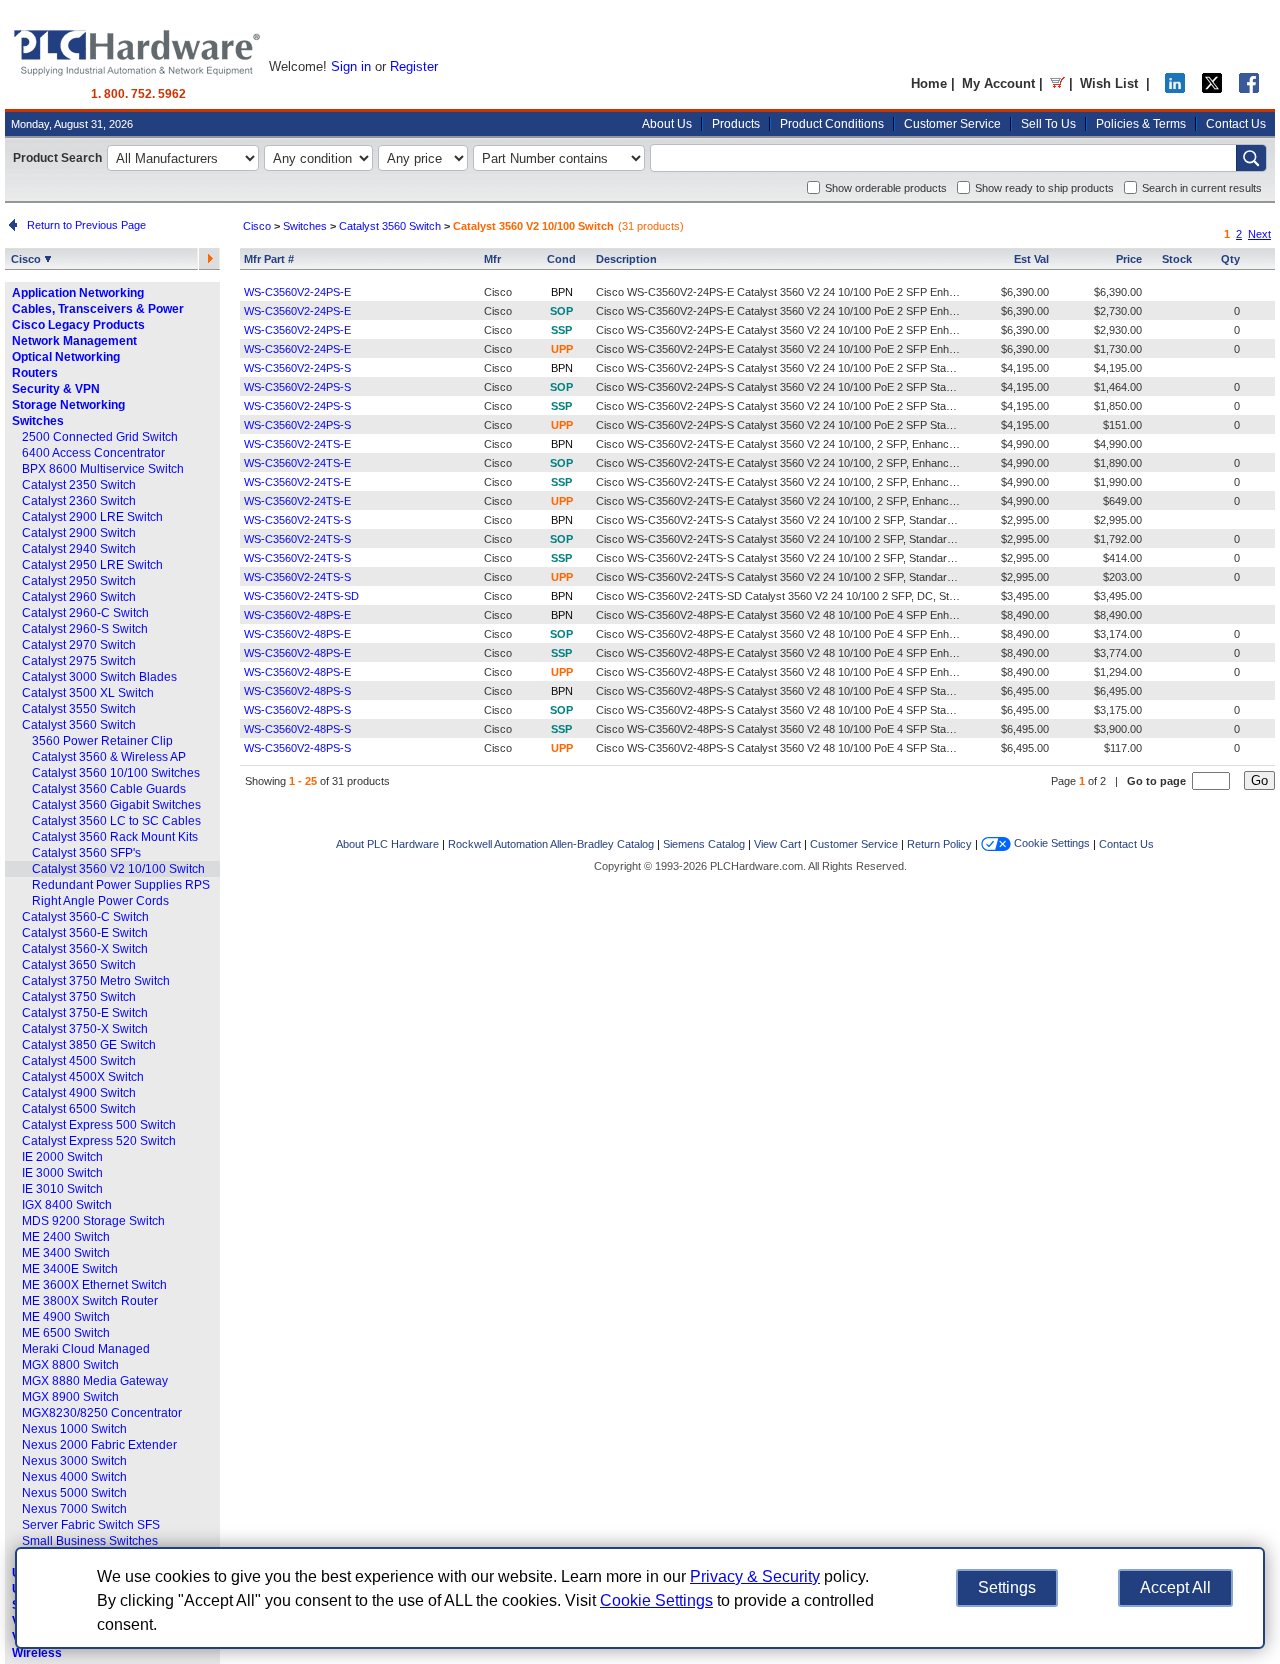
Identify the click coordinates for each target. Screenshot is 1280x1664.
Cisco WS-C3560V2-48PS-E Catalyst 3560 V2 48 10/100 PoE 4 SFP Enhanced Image (804, 615)
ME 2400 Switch (66, 1237)
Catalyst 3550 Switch (79, 709)
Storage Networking (68, 405)
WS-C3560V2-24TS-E (297, 444)
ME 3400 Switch (66, 1253)
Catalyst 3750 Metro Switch (96, 981)
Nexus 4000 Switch (74, 1477)
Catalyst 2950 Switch (79, 581)
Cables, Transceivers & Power (98, 309)
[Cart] (1057, 83)
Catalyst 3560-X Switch (85, 949)
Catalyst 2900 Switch (79, 533)
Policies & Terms (1141, 124)
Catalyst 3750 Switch (79, 997)
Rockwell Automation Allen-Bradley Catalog (551, 844)
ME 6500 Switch (66, 1333)
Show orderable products (886, 188)
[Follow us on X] (1212, 88)
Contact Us (1236, 124)
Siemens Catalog (704, 844)
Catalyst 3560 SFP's (86, 853)
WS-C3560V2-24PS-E (297, 292)
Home (929, 83)
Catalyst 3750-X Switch (85, 1029)
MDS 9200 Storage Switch (93, 1221)
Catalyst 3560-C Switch (85, 917)
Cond (561, 259)
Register (414, 66)
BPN (562, 292)
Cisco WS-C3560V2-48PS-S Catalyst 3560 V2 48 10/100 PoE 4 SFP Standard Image (801, 691)
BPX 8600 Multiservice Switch (103, 469)
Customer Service (952, 124)
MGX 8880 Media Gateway (95, 1381)
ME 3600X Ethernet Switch (94, 1285)
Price (1129, 259)
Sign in (351, 66)
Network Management (74, 341)
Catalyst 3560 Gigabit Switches (116, 805)
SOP (561, 311)
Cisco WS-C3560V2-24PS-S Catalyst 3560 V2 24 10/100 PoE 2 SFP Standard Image (801, 368)
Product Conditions (832, 124)
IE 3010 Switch (62, 1189)
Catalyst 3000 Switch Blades (99, 677)
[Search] (1251, 158)
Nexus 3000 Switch (74, 1461)
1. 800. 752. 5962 (138, 94)
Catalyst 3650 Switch (79, 965)
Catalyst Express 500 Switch (99, 1125)
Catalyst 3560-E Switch (85, 933)
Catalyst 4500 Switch (79, 1061)
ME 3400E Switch (70, 1269)
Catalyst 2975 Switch (79, 661)
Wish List (1109, 83)
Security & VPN (56, 389)
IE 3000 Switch (62, 1173)
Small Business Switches (90, 1541)
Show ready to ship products (1044, 188)
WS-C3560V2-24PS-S (297, 368)
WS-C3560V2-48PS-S (297, 691)
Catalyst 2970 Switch (79, 645)
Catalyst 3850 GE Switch (89, 1045)
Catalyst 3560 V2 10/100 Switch (118, 869)
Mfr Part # (269, 259)
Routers (35, 373)
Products (736, 124)
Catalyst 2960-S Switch (85, 629)
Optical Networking (66, 357)
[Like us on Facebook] (1249, 88)
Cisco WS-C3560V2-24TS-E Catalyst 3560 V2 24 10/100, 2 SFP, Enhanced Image (795, 444)
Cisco (27, 259)
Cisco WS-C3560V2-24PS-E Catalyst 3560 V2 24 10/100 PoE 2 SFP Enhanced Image (804, 292)
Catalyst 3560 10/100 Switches (116, 773)
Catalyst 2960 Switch (79, 597)
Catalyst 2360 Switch (79, 501)
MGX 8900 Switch (70, 1397)
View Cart (777, 844)
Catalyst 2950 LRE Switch (92, 565)
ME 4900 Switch (66, 1317)
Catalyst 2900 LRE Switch (92, 517)
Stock (1177, 259)
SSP (561, 330)
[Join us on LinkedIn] (1175, 88)
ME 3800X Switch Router (90, 1301)
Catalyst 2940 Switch (79, 549)
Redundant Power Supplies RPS (121, 885)
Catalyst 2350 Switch (79, 485)
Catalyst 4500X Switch (83, 1077)
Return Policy (939, 844)
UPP (562, 349)
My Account (998, 83)
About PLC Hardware (387, 844)
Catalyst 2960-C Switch (85, 613)
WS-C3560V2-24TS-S (297, 520)
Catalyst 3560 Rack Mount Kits (115, 837)
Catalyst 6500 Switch (79, 1109)
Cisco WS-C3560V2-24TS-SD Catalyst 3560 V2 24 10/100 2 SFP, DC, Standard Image (806, 596)
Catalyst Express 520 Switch (99, 1141)
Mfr (492, 259)
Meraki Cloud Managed (86, 1349)
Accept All (1175, 1587)
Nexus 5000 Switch (74, 1493)
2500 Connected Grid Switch (100, 437)
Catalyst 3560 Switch (79, 725)
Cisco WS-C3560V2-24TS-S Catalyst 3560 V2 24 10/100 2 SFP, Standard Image (791, 520)
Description (626, 259)
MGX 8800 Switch (70, 1365)
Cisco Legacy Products (78, 325)
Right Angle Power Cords (100, 901)
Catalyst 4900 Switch (79, 1093)
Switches (38, 421)
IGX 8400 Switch (67, 1205)
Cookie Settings (1050, 843)
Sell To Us (1048, 124)
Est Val (1031, 259)
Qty (1230, 259)
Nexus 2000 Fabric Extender (99, 1445)
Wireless (37, 1653)
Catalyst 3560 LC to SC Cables (116, 821)
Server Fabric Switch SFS (91, 1525)
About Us (667, 124)
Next (1259, 234)
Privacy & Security (755, 1576)
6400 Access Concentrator (93, 453)
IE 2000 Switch (62, 1157)
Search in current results (1202, 188)
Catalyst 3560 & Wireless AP (109, 757)
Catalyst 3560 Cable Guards (109, 789)
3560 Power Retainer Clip (102, 741)
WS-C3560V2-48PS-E (297, 615)
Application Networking (78, 293)
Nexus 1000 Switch (74, 1429)
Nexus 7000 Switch (74, 1509)
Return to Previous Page (83, 225)
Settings (1007, 1587)
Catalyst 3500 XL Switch (88, 693)
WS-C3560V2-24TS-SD (301, 596)
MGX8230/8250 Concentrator (102, 1413)
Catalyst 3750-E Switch (85, 1013)
